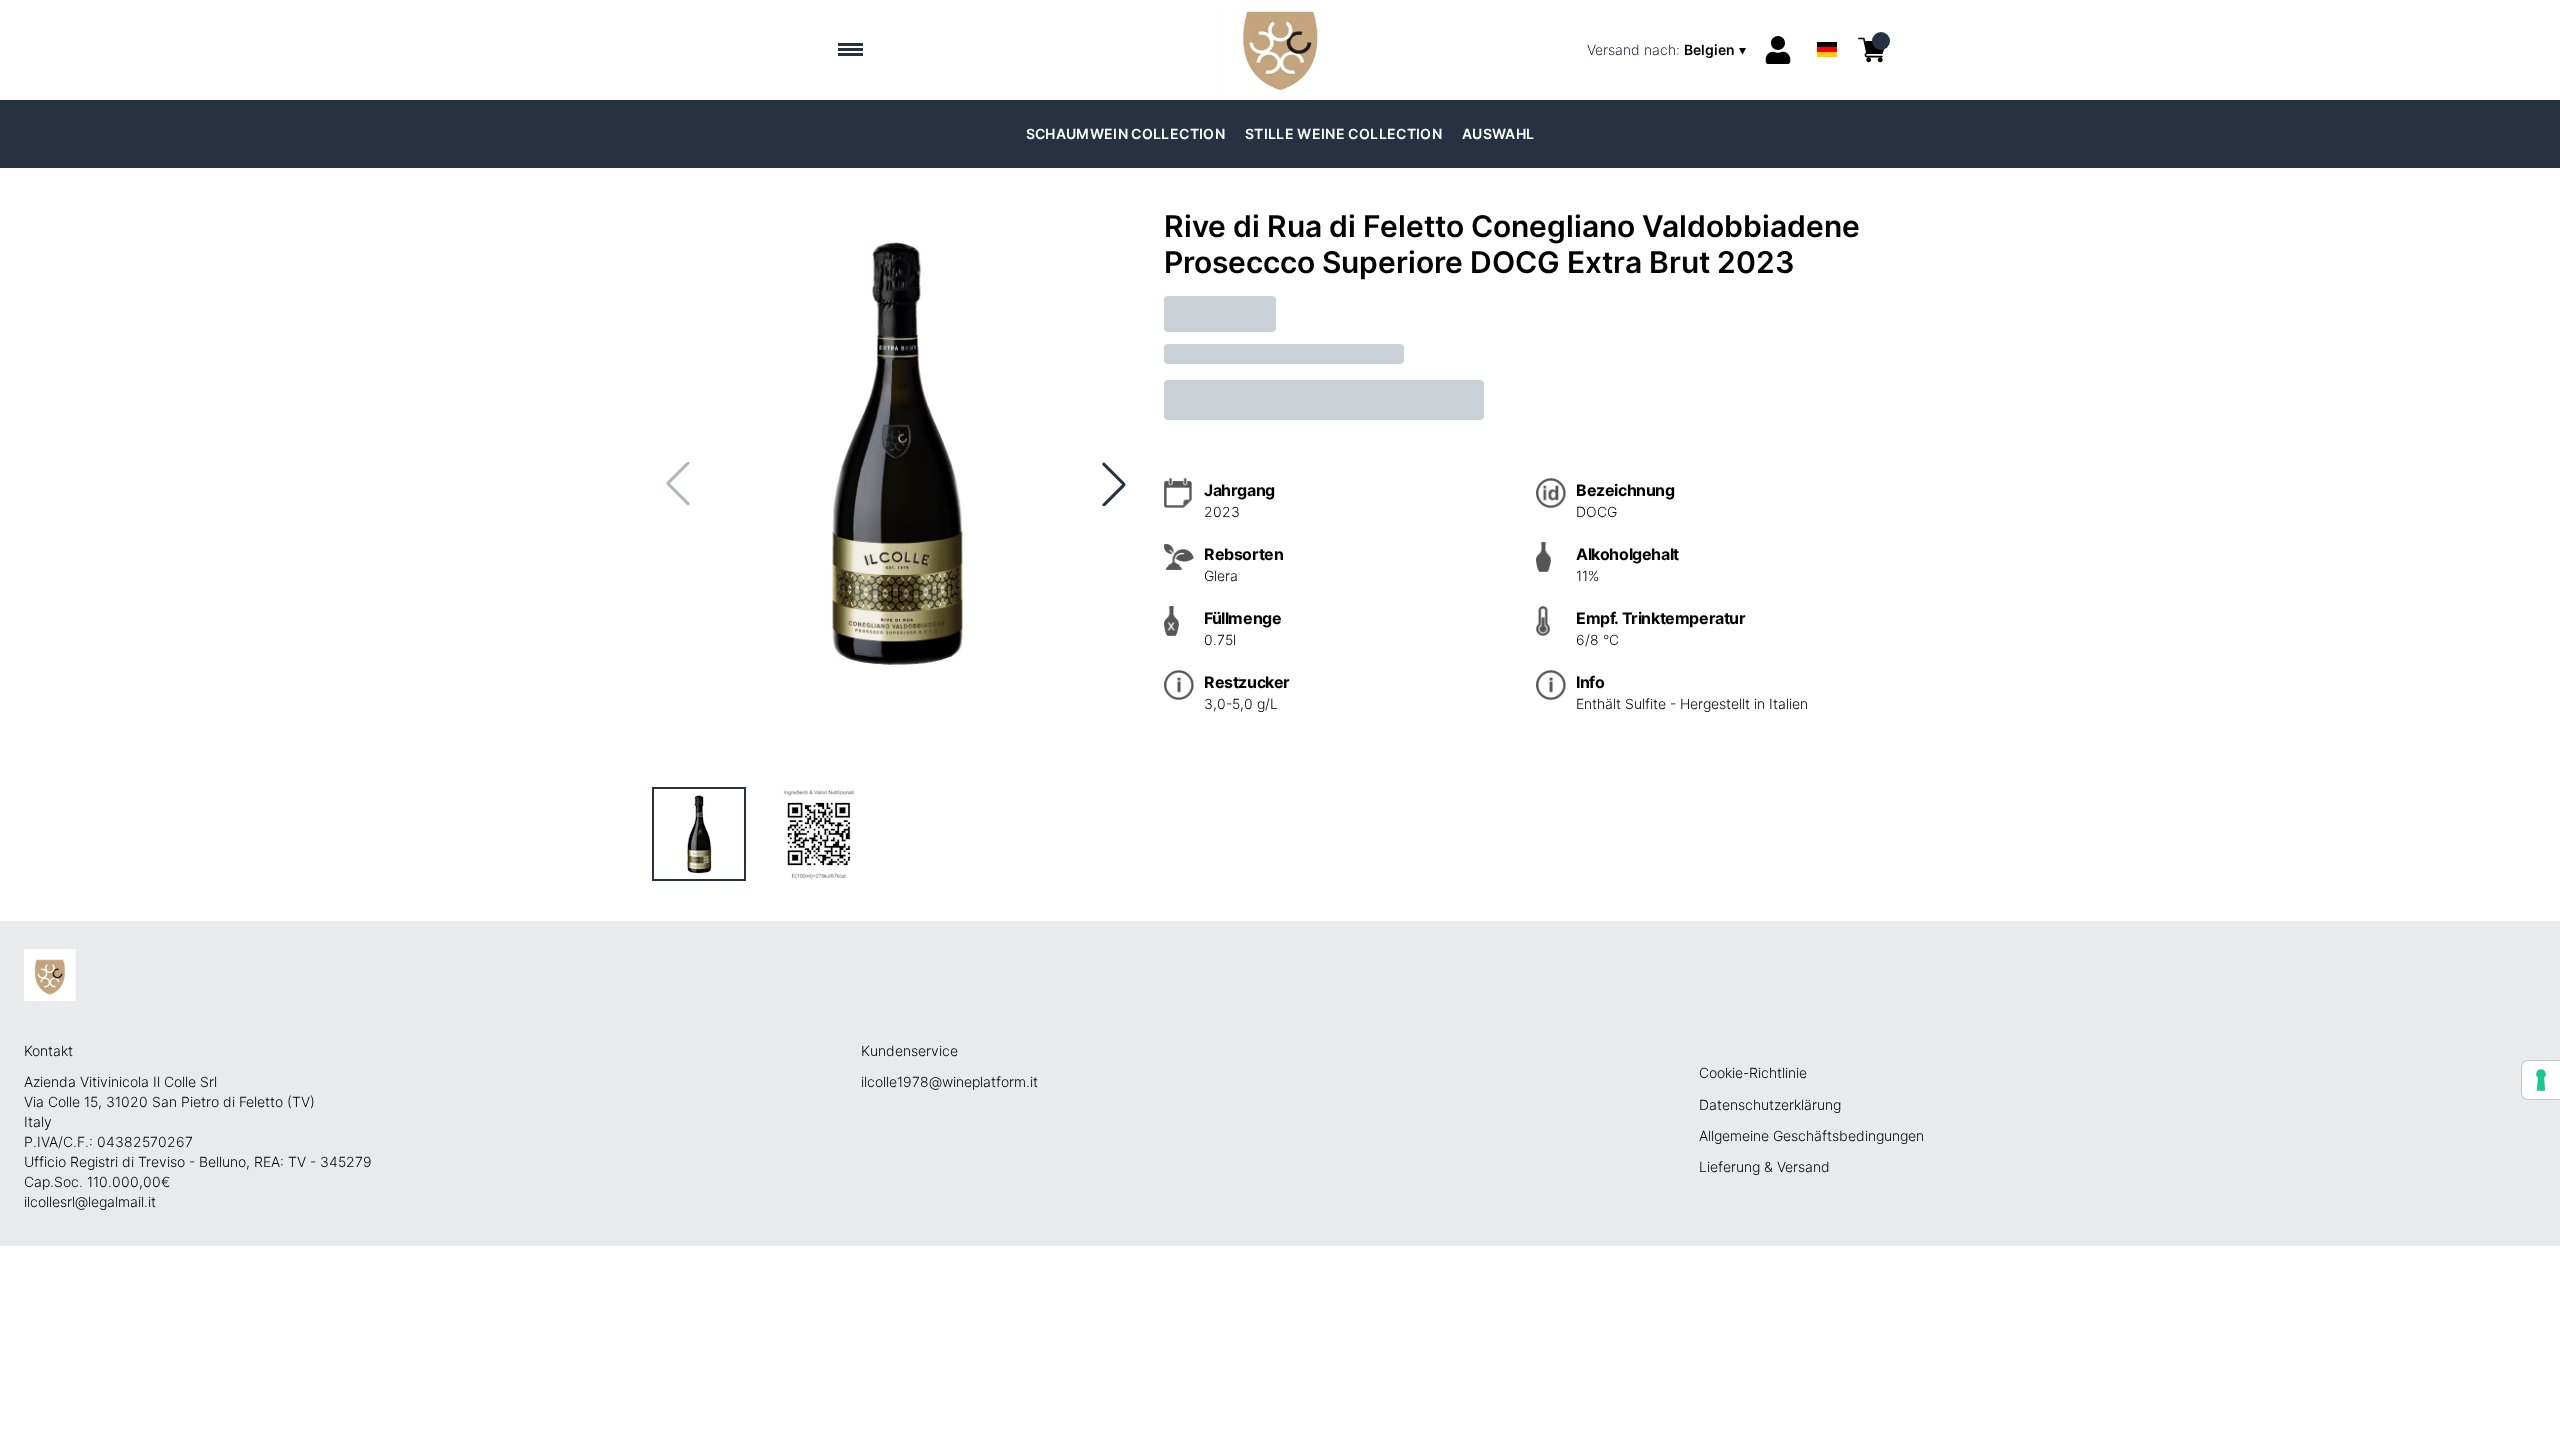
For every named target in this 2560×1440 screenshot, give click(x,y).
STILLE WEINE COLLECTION (1343, 133)
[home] (1279, 50)
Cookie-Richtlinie (1753, 1072)
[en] (1827, 23)
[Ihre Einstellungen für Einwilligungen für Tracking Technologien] (2541, 1080)
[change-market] (1668, 50)
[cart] (1872, 50)
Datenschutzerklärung (1770, 1104)
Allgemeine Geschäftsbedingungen (1811, 1135)
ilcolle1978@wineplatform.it (949, 1081)
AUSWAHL (1498, 133)
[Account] (1778, 50)
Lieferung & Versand (1764, 1166)
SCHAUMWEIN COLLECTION (1125, 133)
